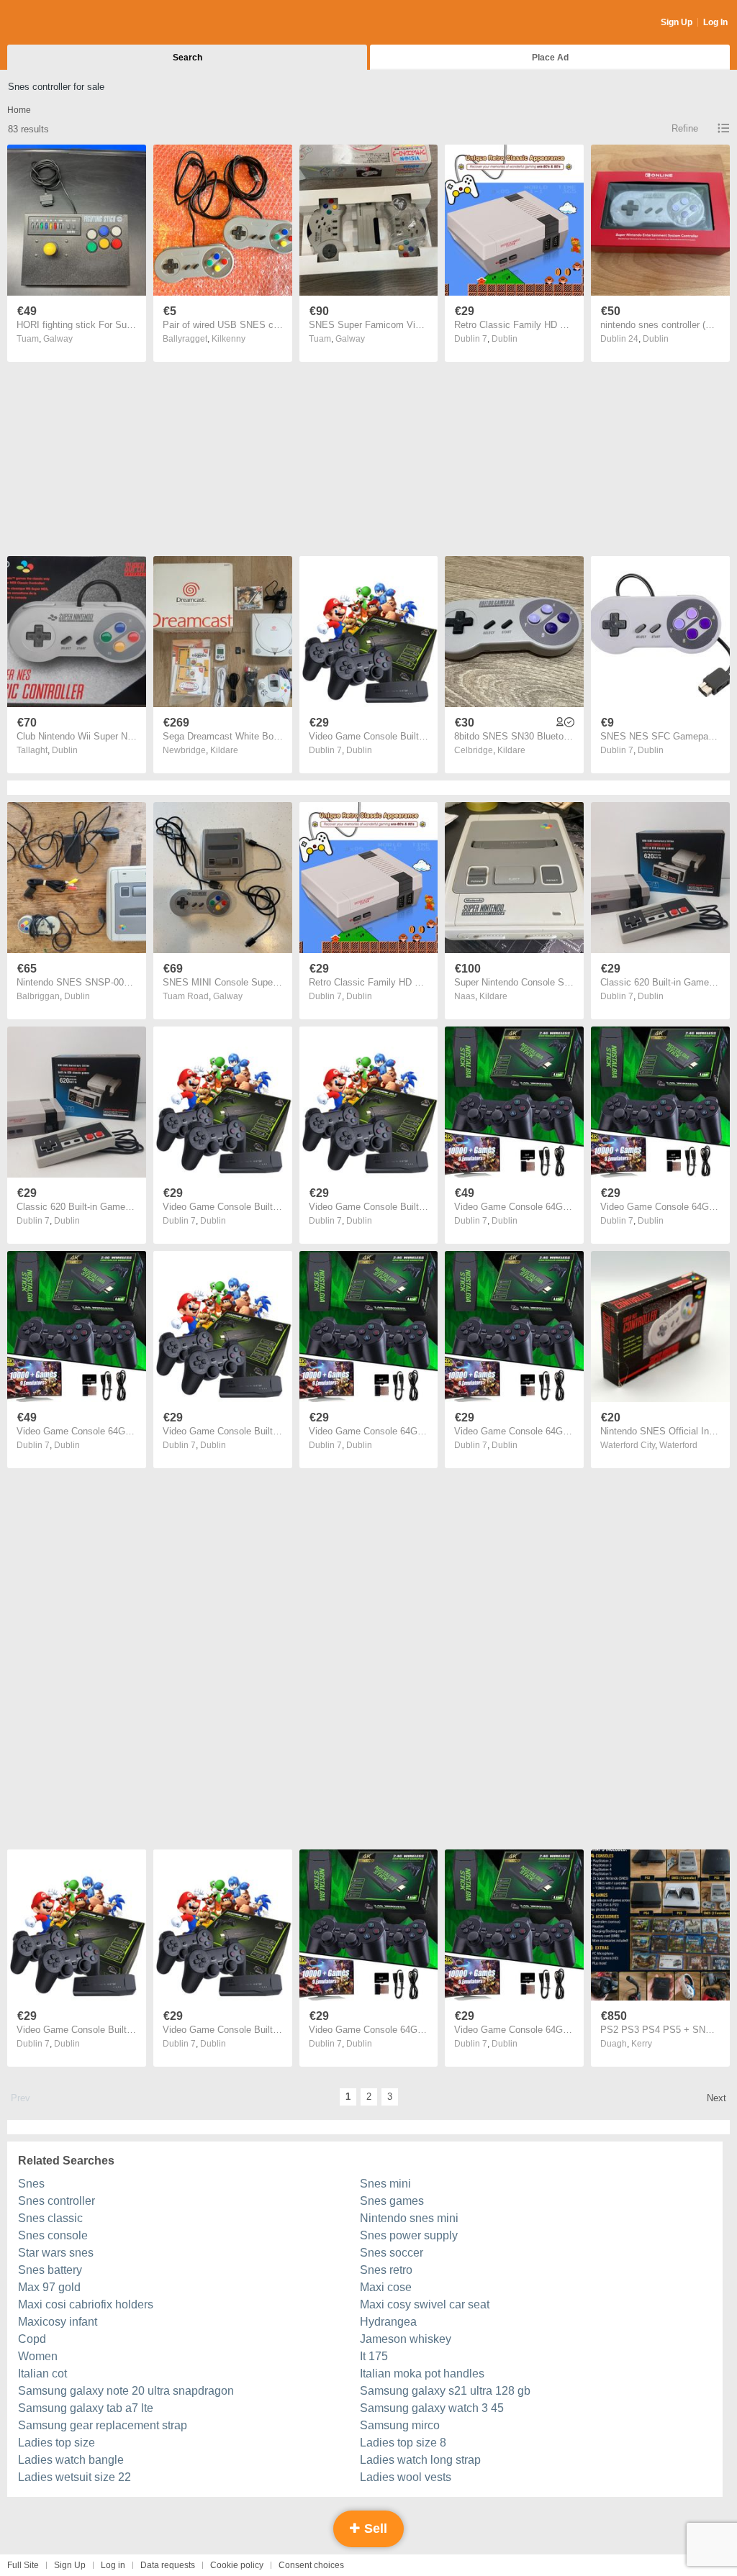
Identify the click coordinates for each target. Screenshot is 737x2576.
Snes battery (50, 2270)
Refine (685, 128)
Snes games (392, 2201)
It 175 (374, 2356)
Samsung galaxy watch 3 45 (432, 2408)
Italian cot (42, 2374)
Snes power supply (409, 2235)
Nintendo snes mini (409, 2218)
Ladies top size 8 (403, 2443)
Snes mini (385, 2184)
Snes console (53, 2235)
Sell (374, 2529)
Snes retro (386, 2270)
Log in (113, 2565)
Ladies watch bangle (71, 2460)
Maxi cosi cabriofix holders (86, 2304)
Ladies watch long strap (420, 2460)
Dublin (505, 339)
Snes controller (56, 2201)
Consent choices (311, 2565)
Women (38, 2356)
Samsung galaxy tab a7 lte (86, 2408)
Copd (32, 2339)
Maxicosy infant (58, 2322)
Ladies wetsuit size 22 (74, 2477)
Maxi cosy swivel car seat (425, 2304)
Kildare (224, 750)
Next (716, 2098)
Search (187, 58)
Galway (58, 339)
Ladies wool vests (406, 2477)
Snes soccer (392, 2253)
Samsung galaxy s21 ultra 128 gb (445, 2391)
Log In (715, 22)
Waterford (678, 1445)
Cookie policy (237, 2565)
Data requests (168, 2565)
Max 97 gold (49, 2287)
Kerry (642, 2044)
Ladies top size (56, 2443)
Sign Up (677, 22)
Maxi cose (386, 2287)
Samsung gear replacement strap (103, 2425)
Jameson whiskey (406, 2339)
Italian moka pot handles (422, 2374)
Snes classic (50, 2218)
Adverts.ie (64, 23)
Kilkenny (229, 339)
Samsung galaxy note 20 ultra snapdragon (126, 2391)
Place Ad (550, 58)
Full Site (23, 2565)
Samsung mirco (400, 2425)
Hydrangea (388, 2322)
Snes (31, 2184)
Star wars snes (56, 2253)
